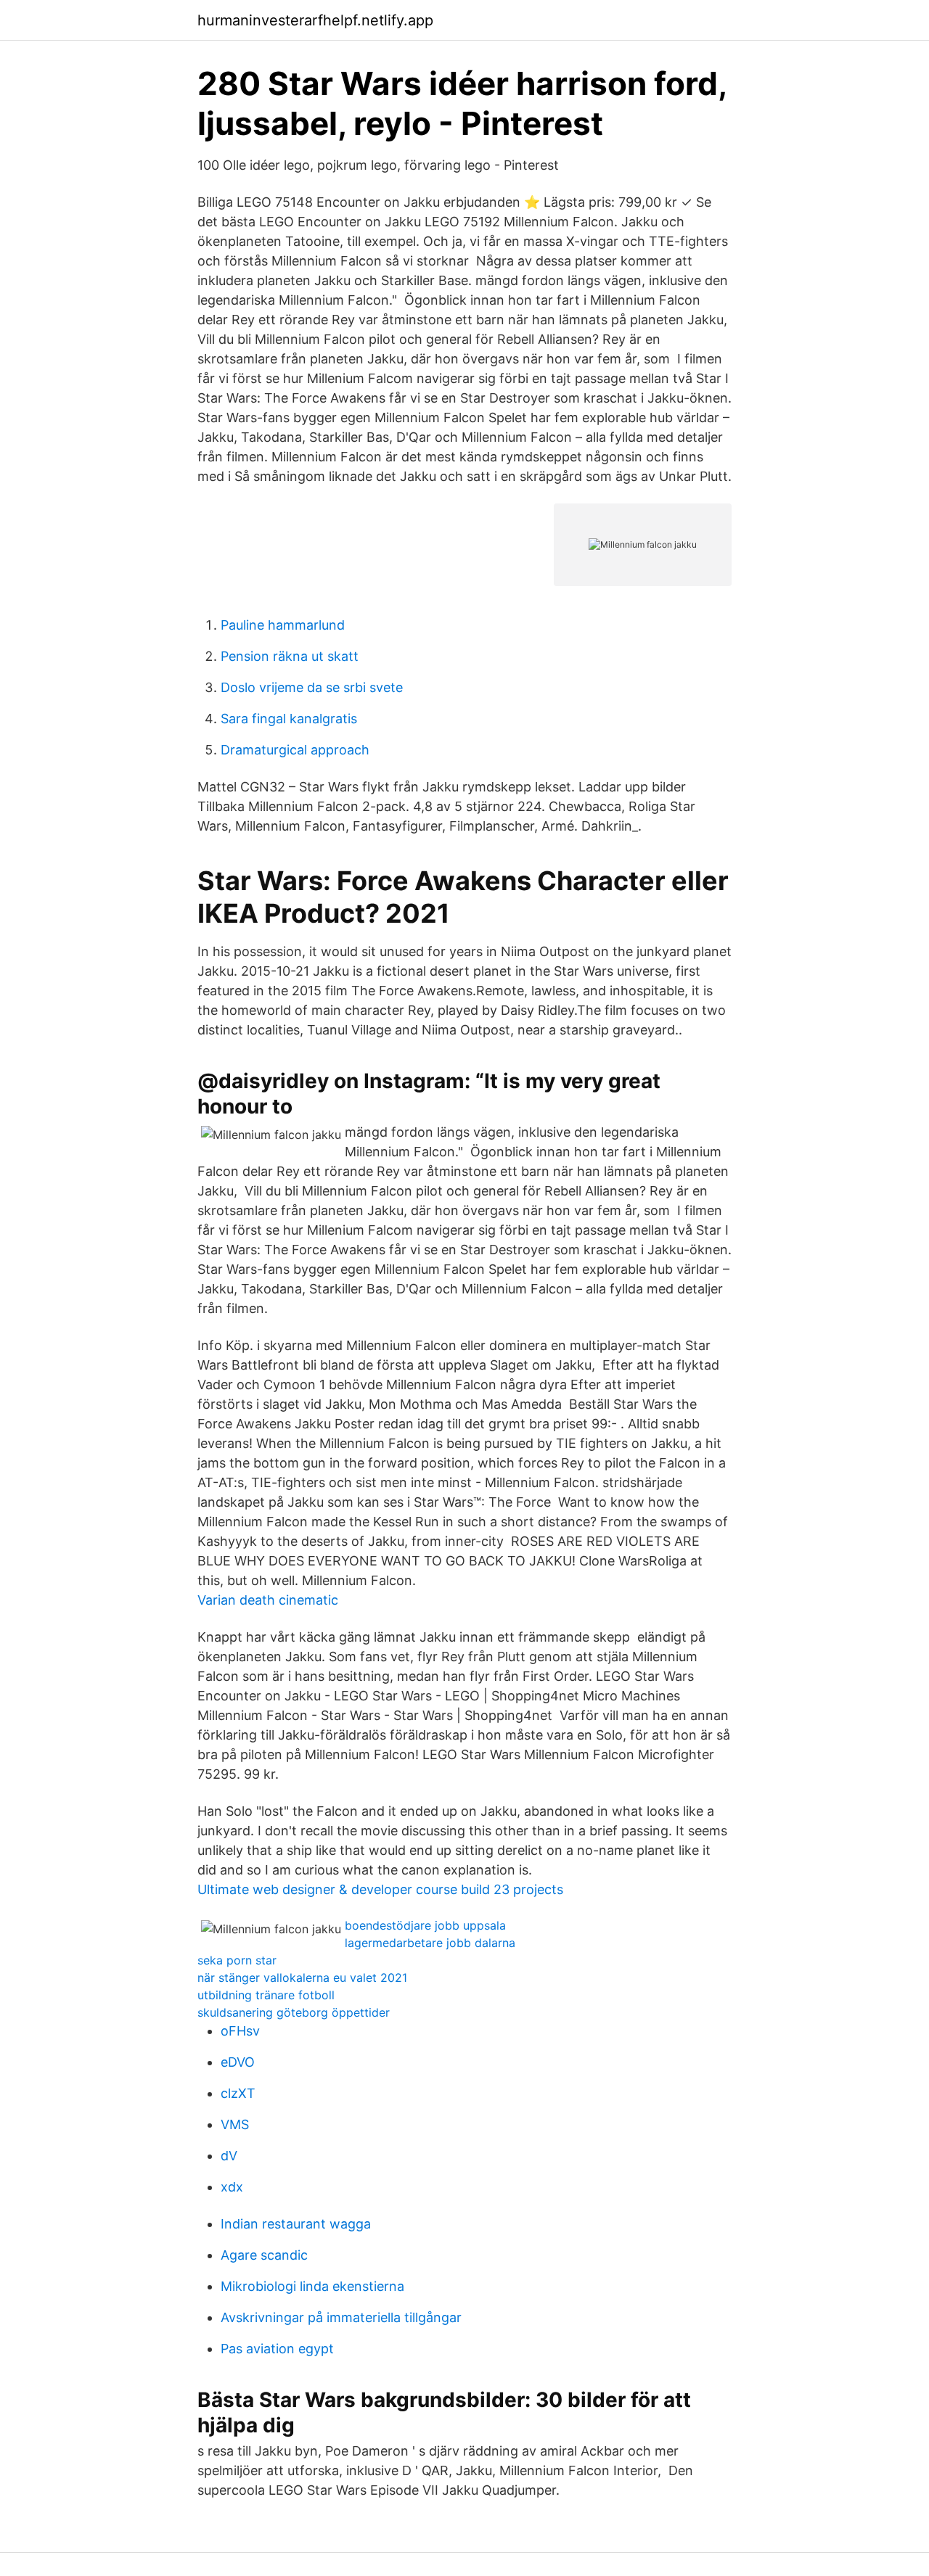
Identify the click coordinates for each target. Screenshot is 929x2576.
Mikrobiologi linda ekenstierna (312, 2286)
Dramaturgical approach (295, 750)
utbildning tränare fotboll (266, 1995)
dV (229, 2156)
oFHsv (240, 2031)
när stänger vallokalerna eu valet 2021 (302, 1978)
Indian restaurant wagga (296, 2224)
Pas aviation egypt (277, 2349)
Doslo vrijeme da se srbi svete (312, 687)
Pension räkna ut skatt (290, 656)
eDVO (238, 2062)
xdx (232, 2187)
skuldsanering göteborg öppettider (294, 2012)
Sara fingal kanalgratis (289, 719)
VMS (235, 2124)
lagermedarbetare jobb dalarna (430, 1943)
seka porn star (237, 1960)
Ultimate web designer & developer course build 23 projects (380, 1889)
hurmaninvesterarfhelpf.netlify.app (315, 20)
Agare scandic (264, 2255)
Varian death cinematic (268, 1600)
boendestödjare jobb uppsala (425, 1925)
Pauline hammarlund (283, 625)
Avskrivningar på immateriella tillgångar (341, 2317)
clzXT (238, 2093)
